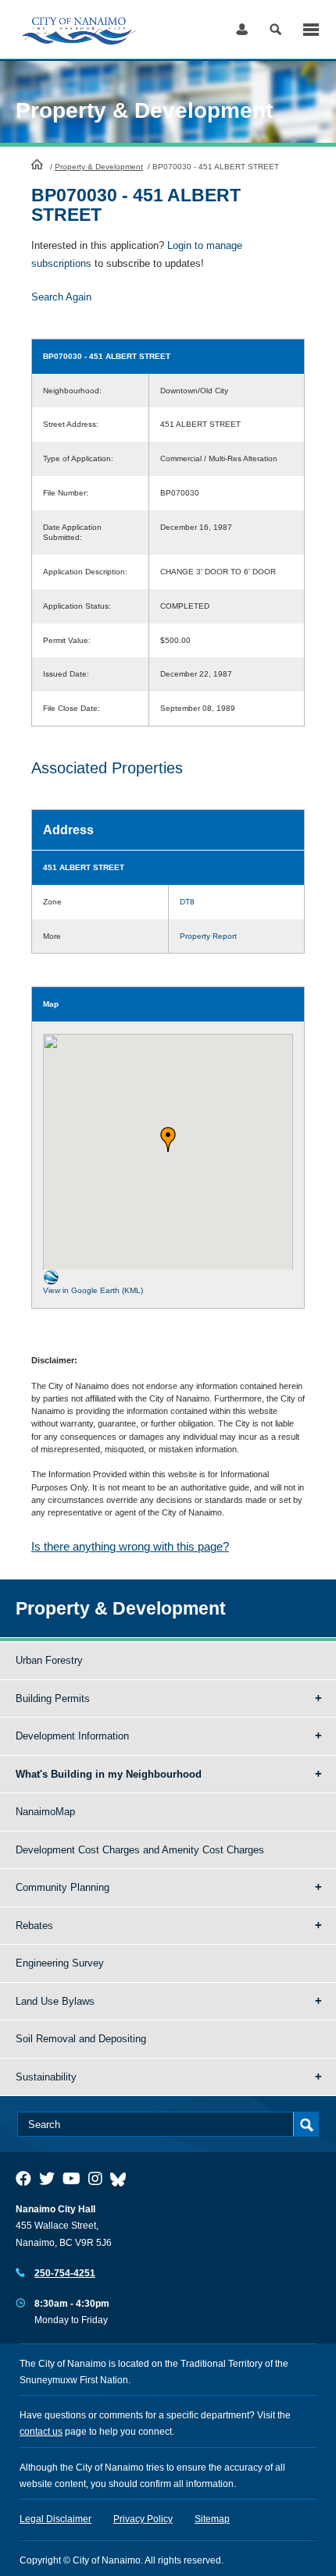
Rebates (34, 1926)
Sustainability (46, 2077)
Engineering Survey (60, 1963)
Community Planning (63, 1887)
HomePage (37, 164)
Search (275, 29)
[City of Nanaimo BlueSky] (122, 2179)
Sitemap (212, 2519)
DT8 (187, 902)
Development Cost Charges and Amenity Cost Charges (140, 1850)
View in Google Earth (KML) (93, 1290)
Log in (242, 29)
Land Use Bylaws (55, 2001)
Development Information (72, 1736)
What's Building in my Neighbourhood (109, 1774)
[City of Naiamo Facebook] (23, 2179)
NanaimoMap (45, 1812)
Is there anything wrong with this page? (130, 1546)
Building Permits (53, 1698)
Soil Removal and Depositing (81, 2039)
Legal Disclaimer (55, 2519)
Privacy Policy (143, 2519)
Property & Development (99, 167)
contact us (41, 2432)
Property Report (208, 936)
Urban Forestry (49, 1660)
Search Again (61, 297)
